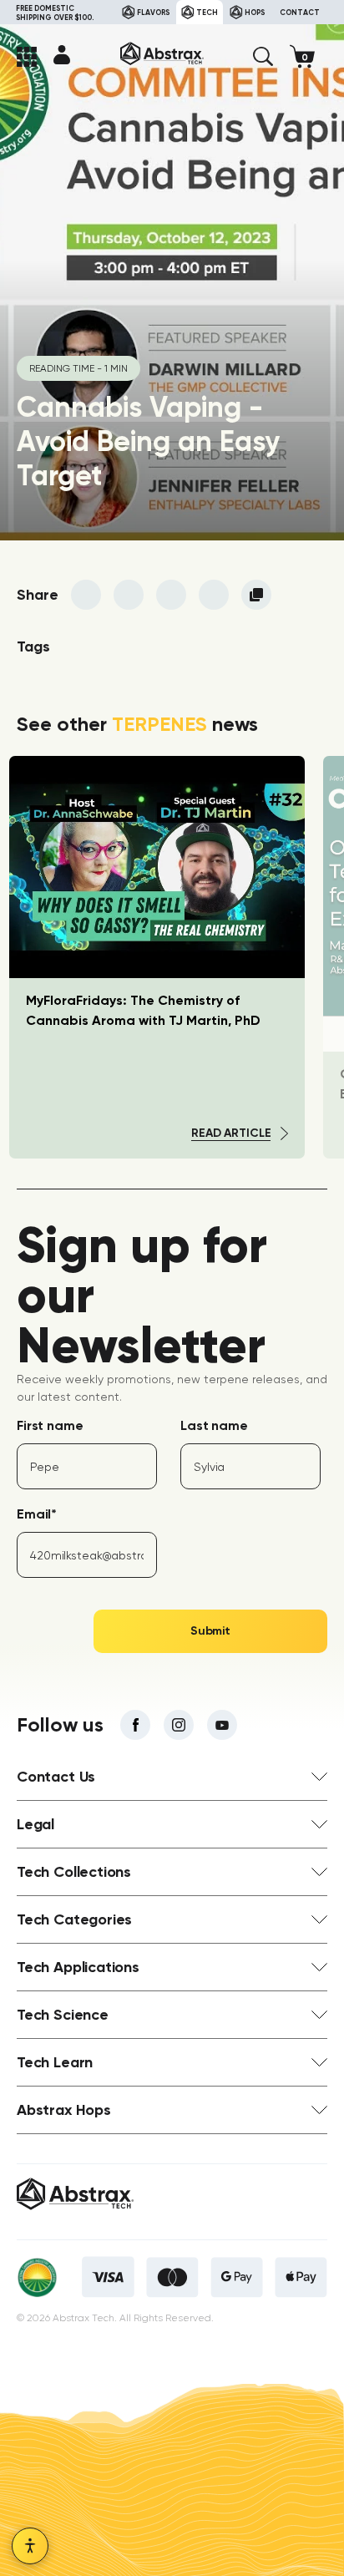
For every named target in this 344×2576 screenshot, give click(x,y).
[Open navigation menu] (27, 57)
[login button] (62, 54)
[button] (263, 57)
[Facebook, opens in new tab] (135, 1725)
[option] (157, 957)
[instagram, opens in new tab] (179, 1725)
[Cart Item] (309, 56)
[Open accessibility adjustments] (30, 2546)
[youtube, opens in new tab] (222, 1725)
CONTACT (300, 12)
